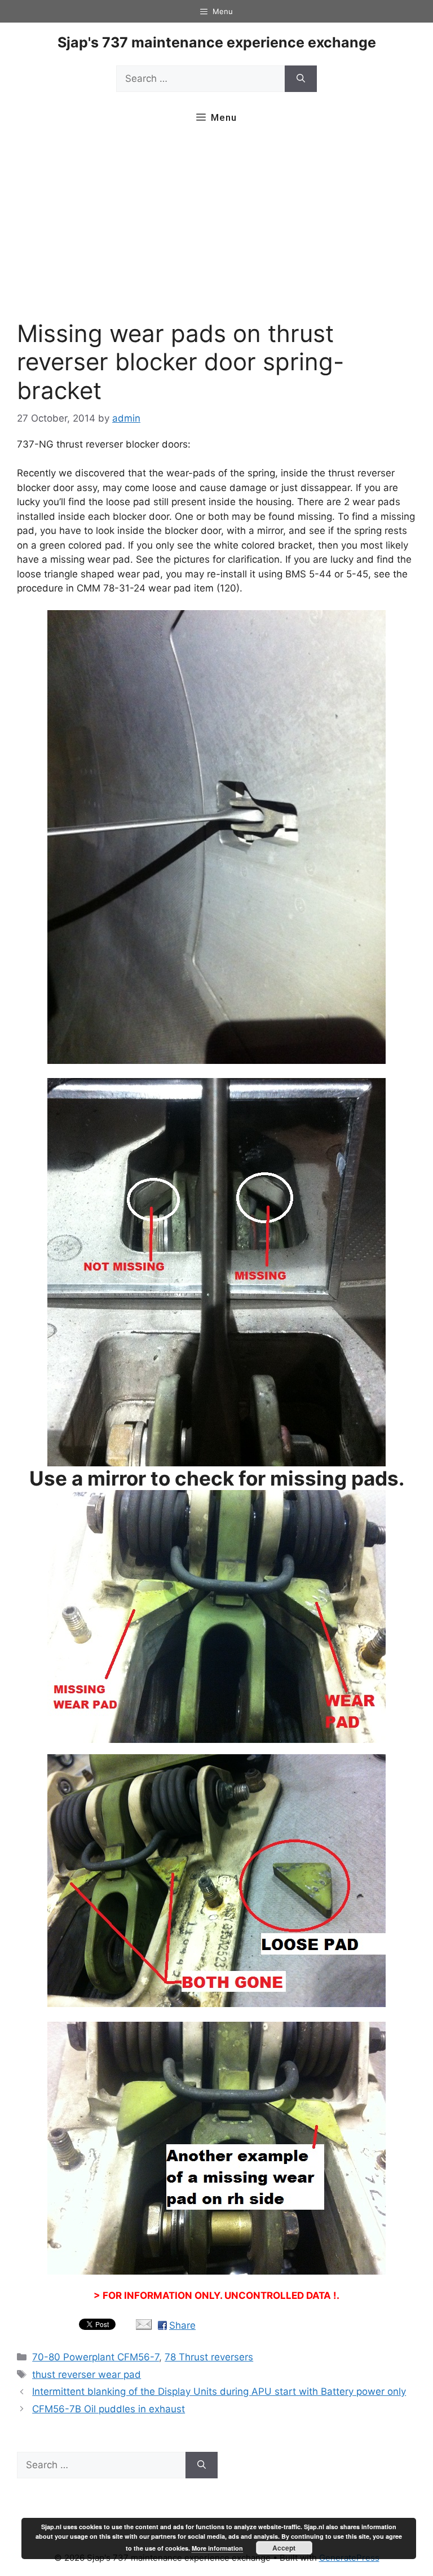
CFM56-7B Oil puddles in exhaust (109, 2409)
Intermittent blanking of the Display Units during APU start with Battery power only (219, 2391)
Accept (284, 2548)
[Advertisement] (216, 228)
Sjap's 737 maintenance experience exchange (217, 42)
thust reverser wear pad (87, 2375)
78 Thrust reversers (209, 2357)
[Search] (301, 79)
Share (182, 2325)
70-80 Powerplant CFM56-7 (96, 2357)
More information (217, 2548)
